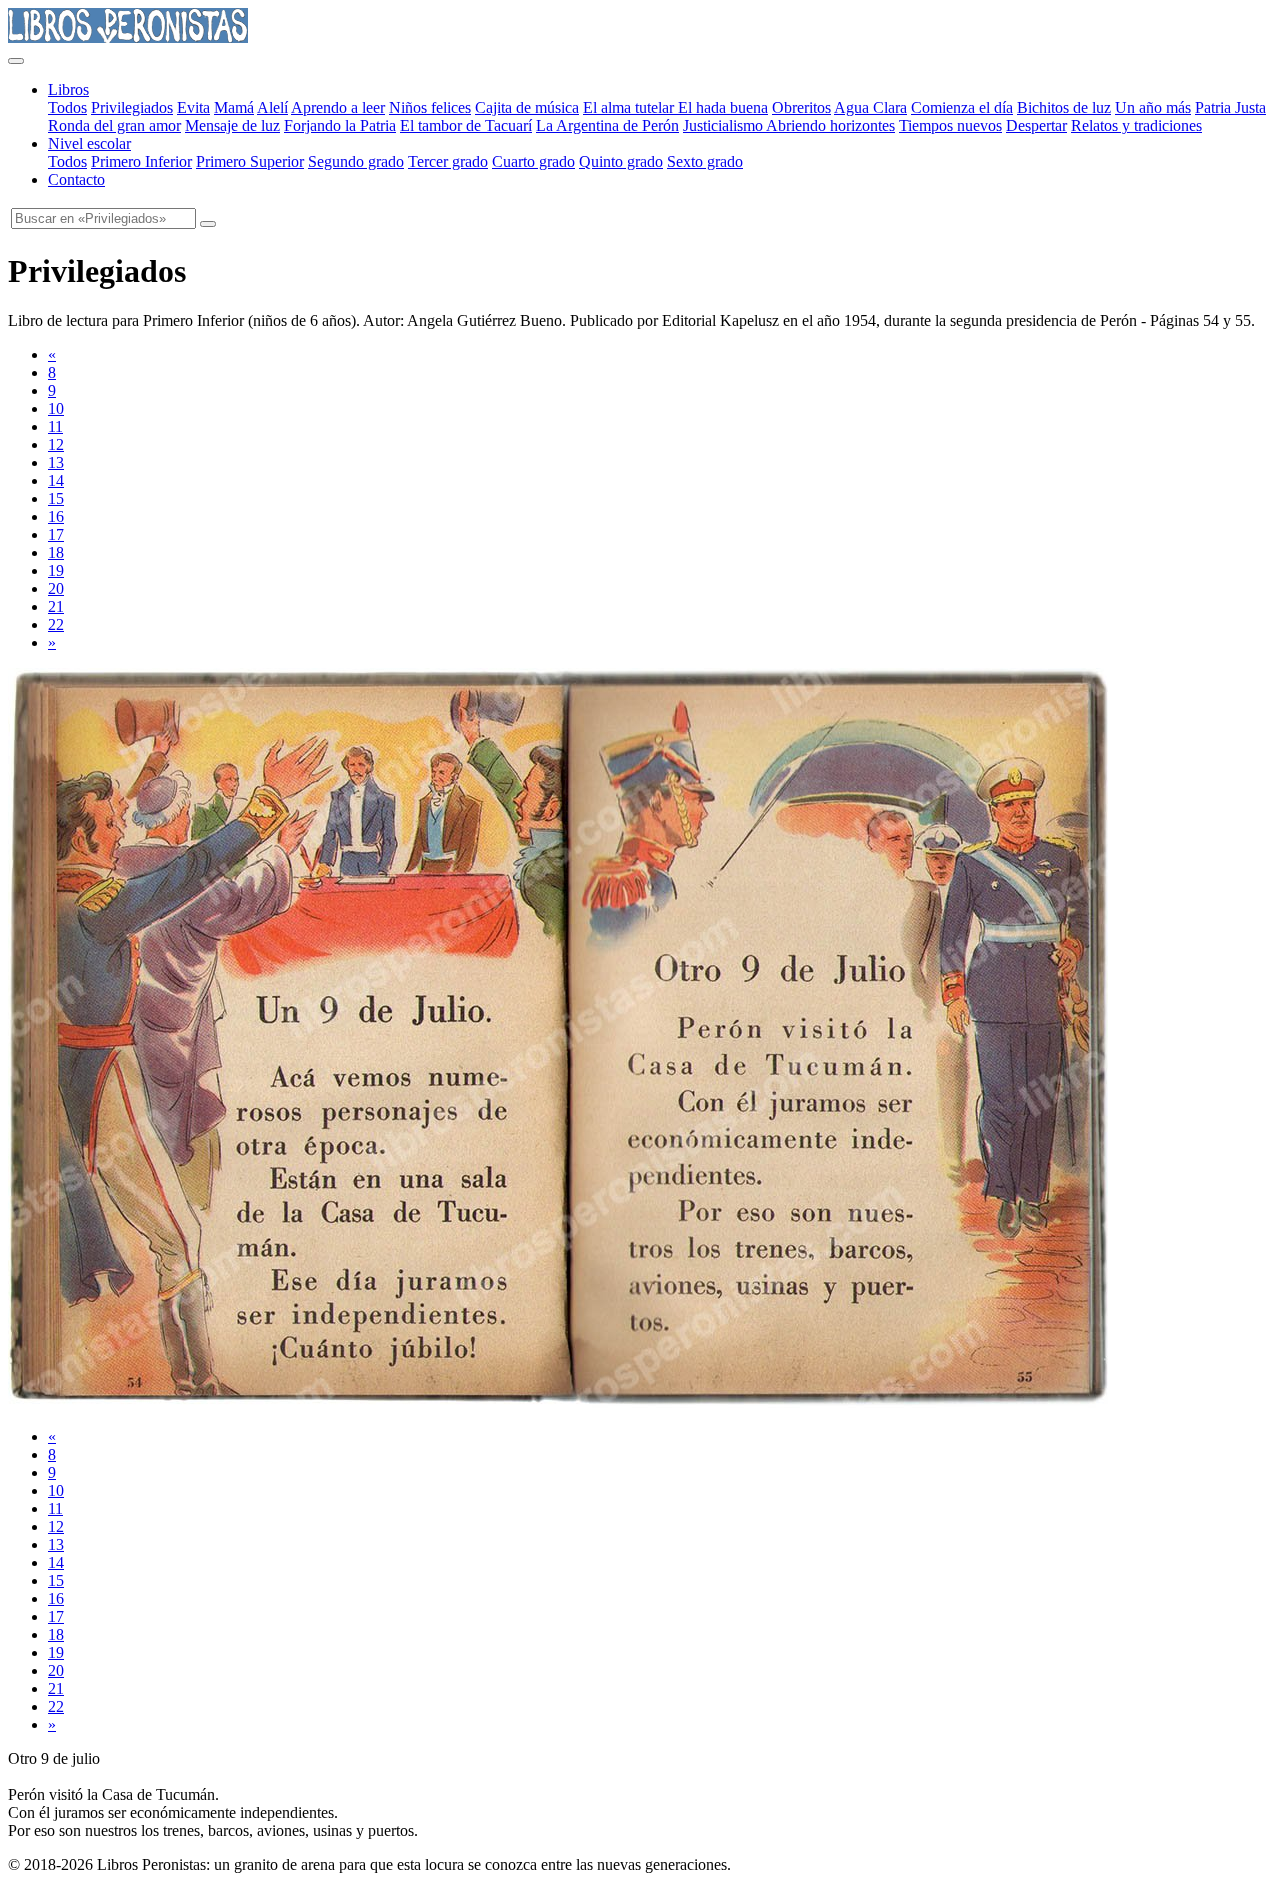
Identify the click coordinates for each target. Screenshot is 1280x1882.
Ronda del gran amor (114, 125)
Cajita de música (527, 107)
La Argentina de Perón (607, 125)
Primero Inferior (141, 161)
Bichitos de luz (1064, 107)
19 (56, 570)
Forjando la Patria (340, 125)
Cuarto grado (533, 161)
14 (56, 480)
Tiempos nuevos (950, 125)
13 (56, 462)
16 (56, 516)
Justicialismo (724, 125)
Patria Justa (1230, 107)
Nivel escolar (89, 143)
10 (56, 408)
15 (56, 498)
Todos (67, 107)
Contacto (76, 179)
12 (56, 444)
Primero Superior (250, 161)
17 (56, 534)
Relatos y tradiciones (1136, 125)
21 (56, 606)
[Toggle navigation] (16, 61)
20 (56, 588)
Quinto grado (621, 161)
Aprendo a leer (338, 107)
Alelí (272, 107)
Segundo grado (356, 161)
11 (55, 426)
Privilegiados (132, 107)
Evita (193, 107)
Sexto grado (705, 161)
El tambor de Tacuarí (466, 125)
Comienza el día (962, 107)
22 (56, 624)
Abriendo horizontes (830, 125)
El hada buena (723, 107)
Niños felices (430, 107)
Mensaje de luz (232, 125)
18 (56, 552)
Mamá (234, 107)
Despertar (1036, 125)
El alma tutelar (630, 107)
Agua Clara (870, 107)
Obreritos (801, 107)
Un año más (1153, 107)
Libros (68, 89)
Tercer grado (448, 161)
